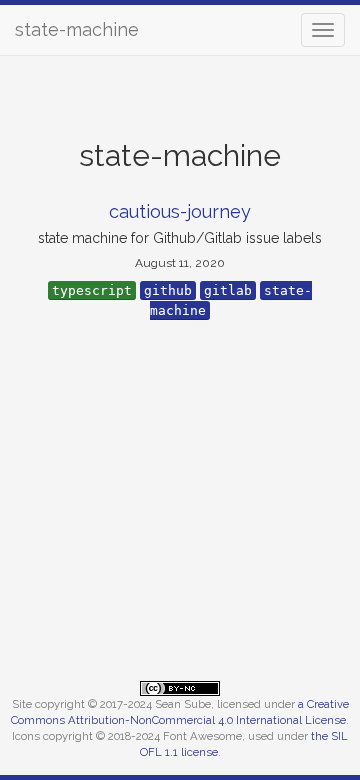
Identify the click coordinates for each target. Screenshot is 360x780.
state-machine (77, 29)
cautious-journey (180, 211)
